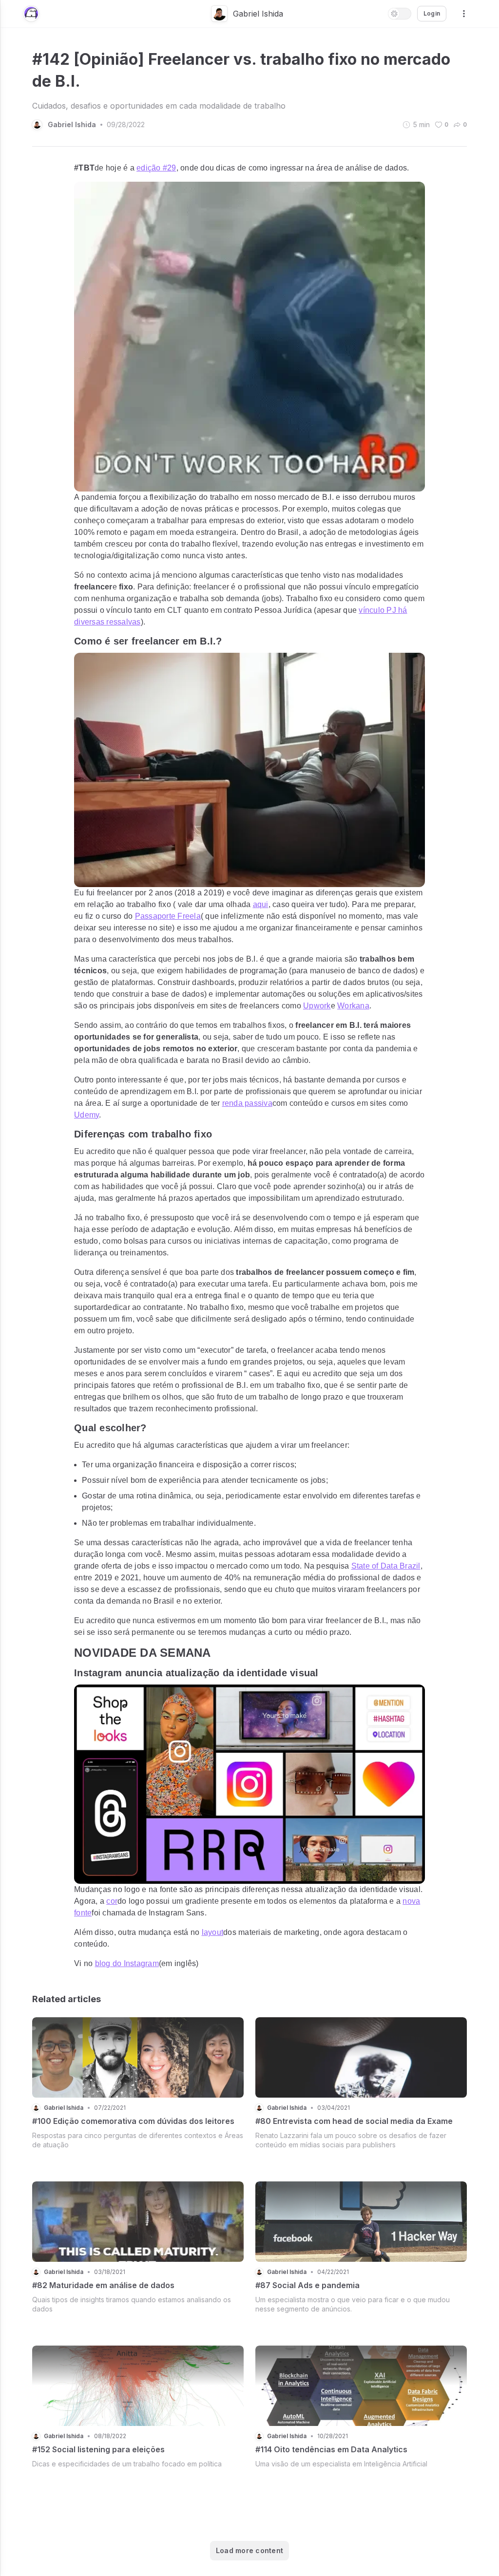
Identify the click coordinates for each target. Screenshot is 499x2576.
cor (112, 1901)
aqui (261, 904)
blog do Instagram (127, 1963)
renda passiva (247, 1103)
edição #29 (156, 168)
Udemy (86, 1115)
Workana (353, 1006)
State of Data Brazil (386, 1566)
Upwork (317, 1006)
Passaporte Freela (168, 916)
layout (213, 1932)
